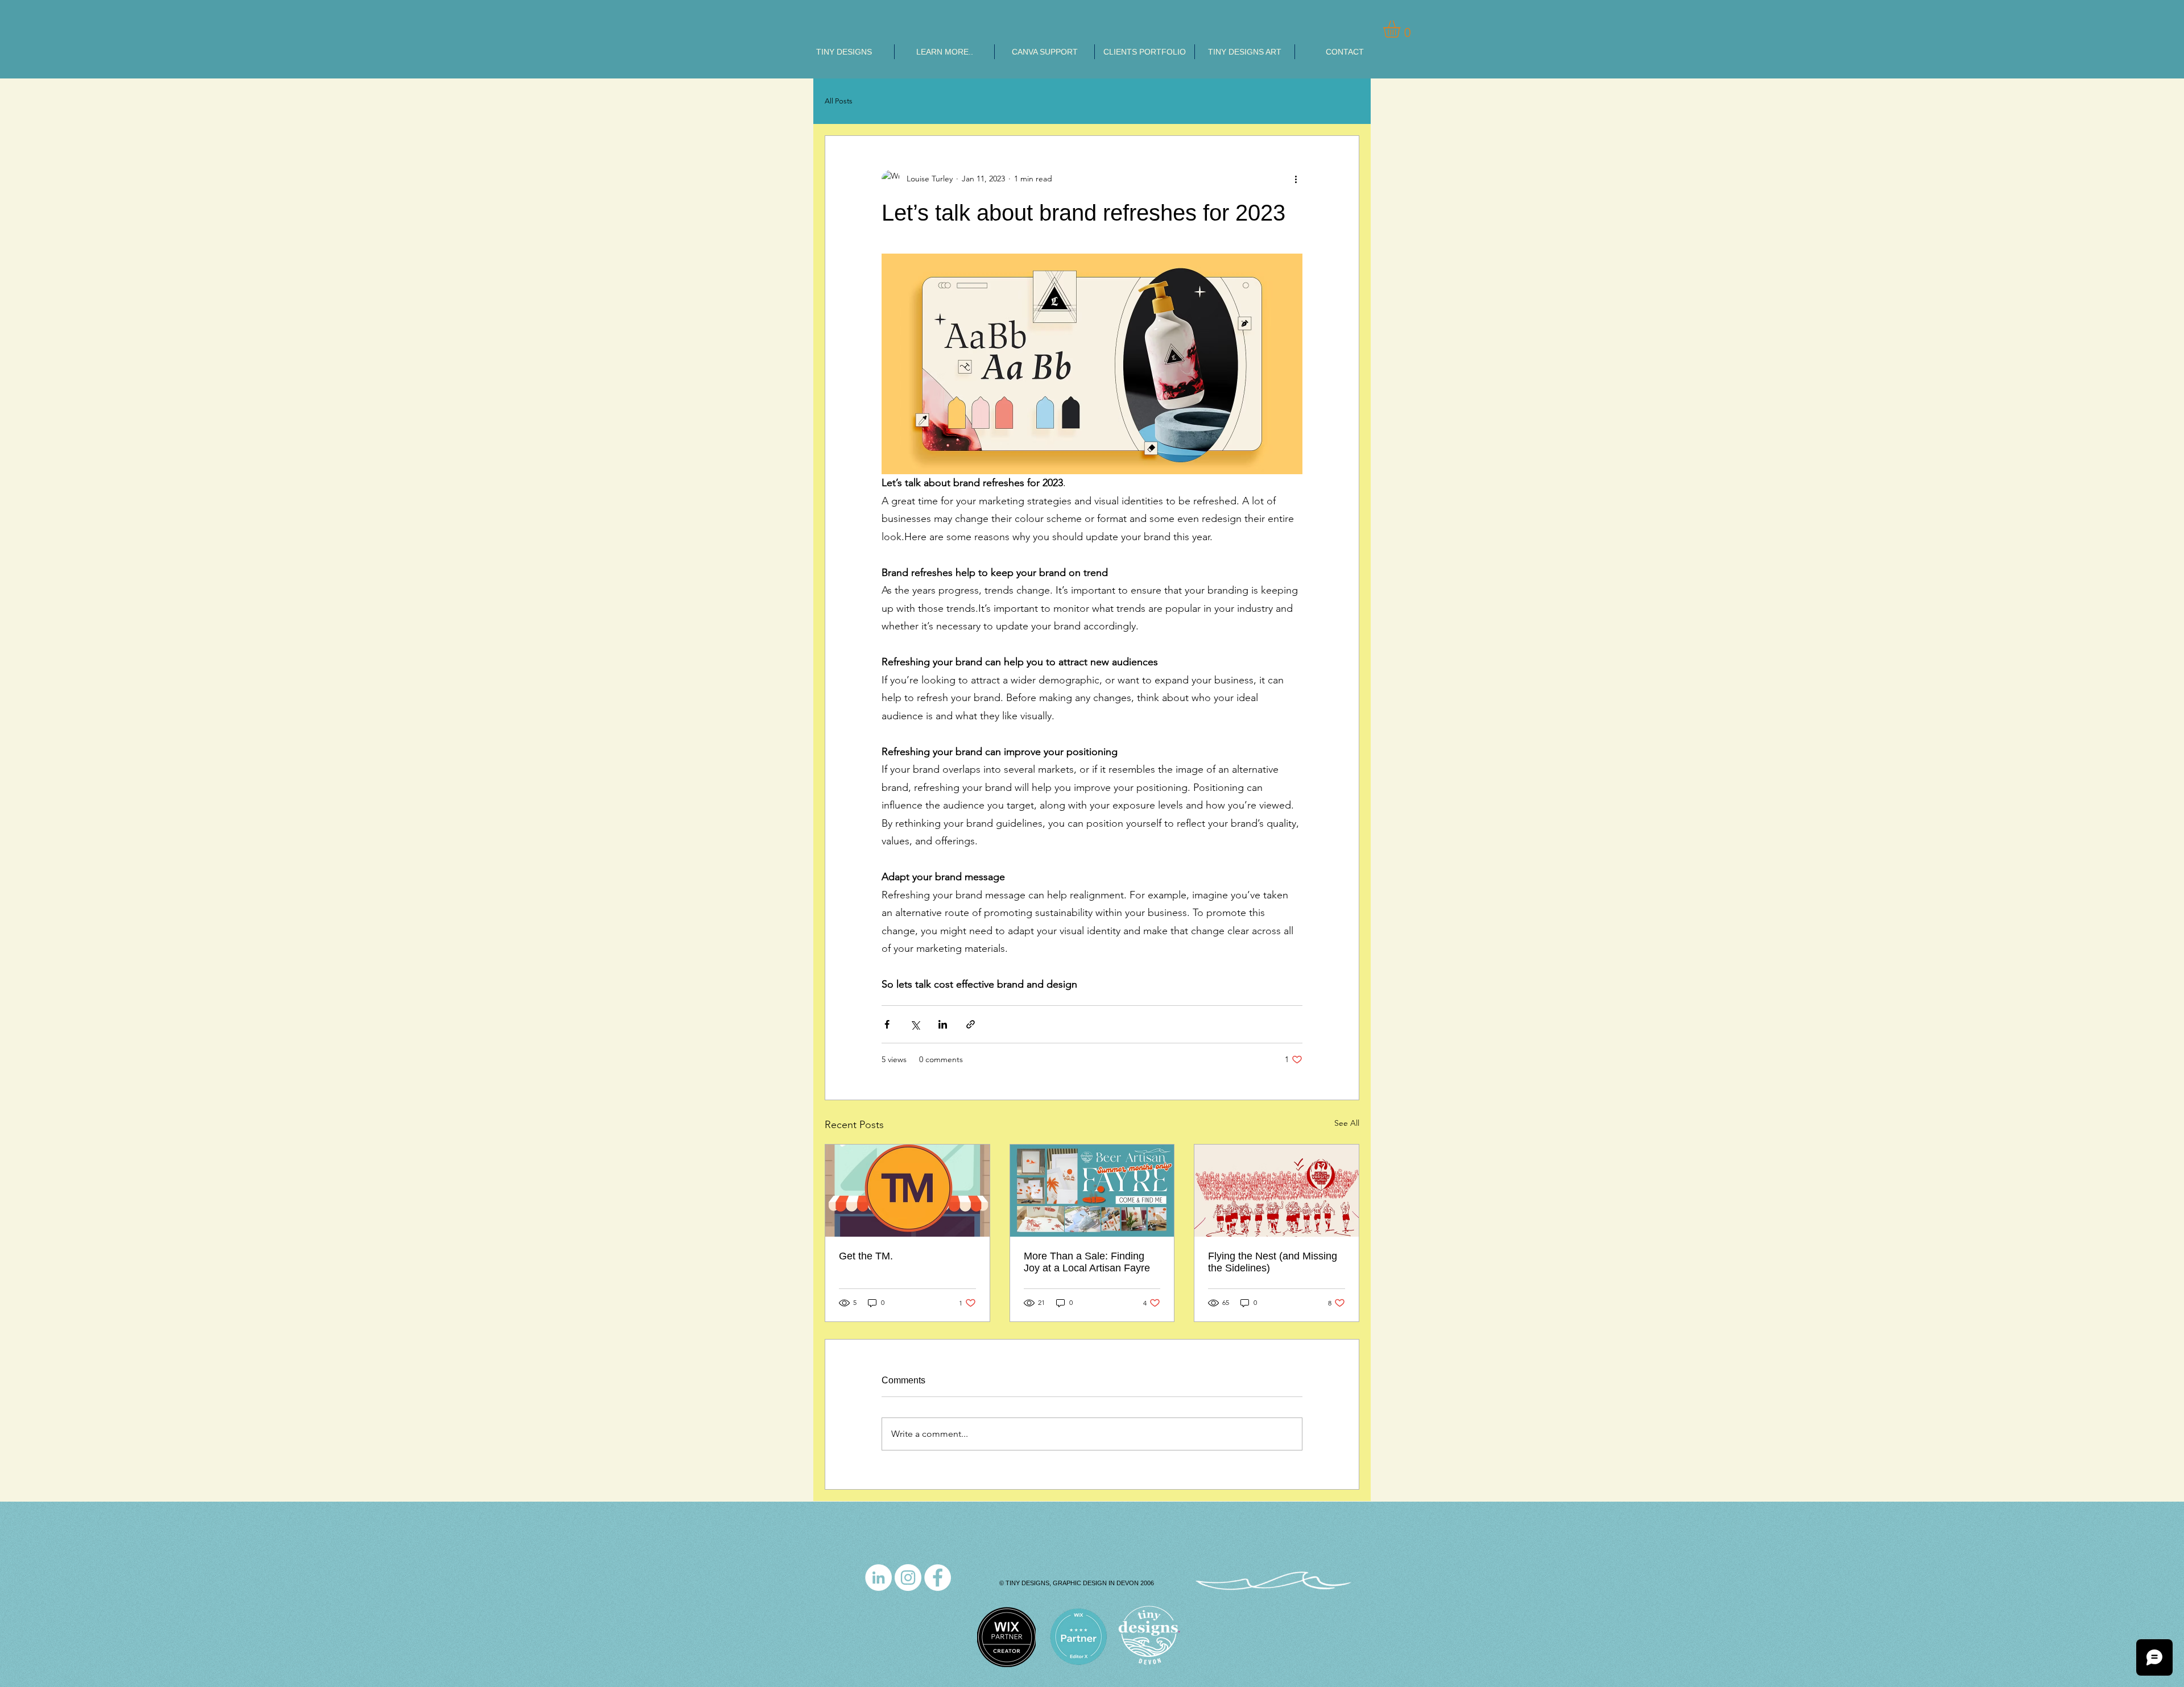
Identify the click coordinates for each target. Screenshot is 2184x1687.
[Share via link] (971, 1024)
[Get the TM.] (907, 1191)
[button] (1402, 29)
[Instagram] (908, 1578)
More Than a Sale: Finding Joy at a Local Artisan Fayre (1087, 1262)
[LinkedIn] (878, 1578)
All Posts (839, 101)
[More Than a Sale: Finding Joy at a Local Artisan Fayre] (1092, 1191)
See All (1347, 1123)
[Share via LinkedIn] (943, 1024)
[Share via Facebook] (887, 1024)
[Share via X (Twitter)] (915, 1024)
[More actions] (1296, 179)
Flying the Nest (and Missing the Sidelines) (1273, 1262)
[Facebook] (938, 1578)
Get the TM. (866, 1256)
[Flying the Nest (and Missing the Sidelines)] (1277, 1191)
